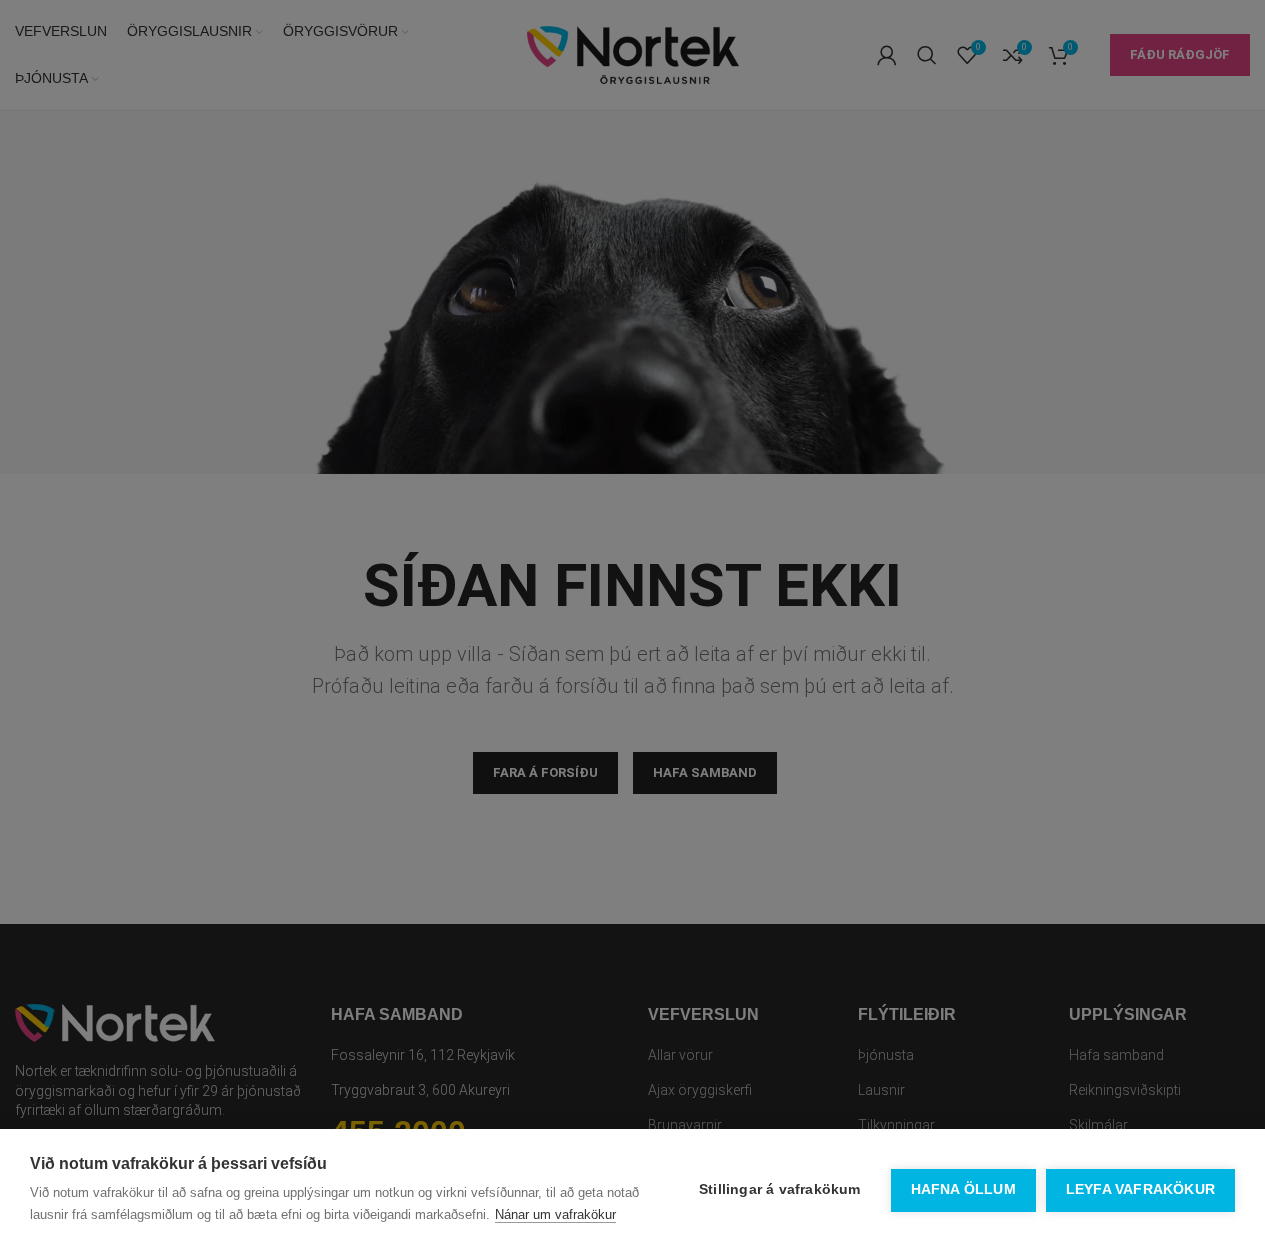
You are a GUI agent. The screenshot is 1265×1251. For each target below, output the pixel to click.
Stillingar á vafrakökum (780, 1189)
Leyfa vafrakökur (1140, 1189)
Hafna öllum (963, 1189)
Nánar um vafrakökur (555, 1214)
